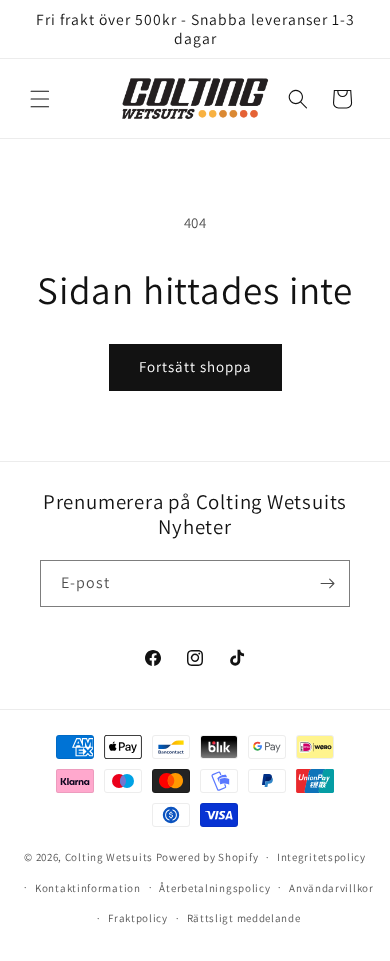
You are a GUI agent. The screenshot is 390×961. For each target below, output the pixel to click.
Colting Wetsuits (109, 857)
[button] (40, 99)
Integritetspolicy (321, 857)
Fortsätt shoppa (195, 366)
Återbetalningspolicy (214, 888)
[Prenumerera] (327, 583)
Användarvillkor (331, 888)
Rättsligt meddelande (244, 918)
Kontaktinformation (88, 888)
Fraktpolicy (138, 918)
